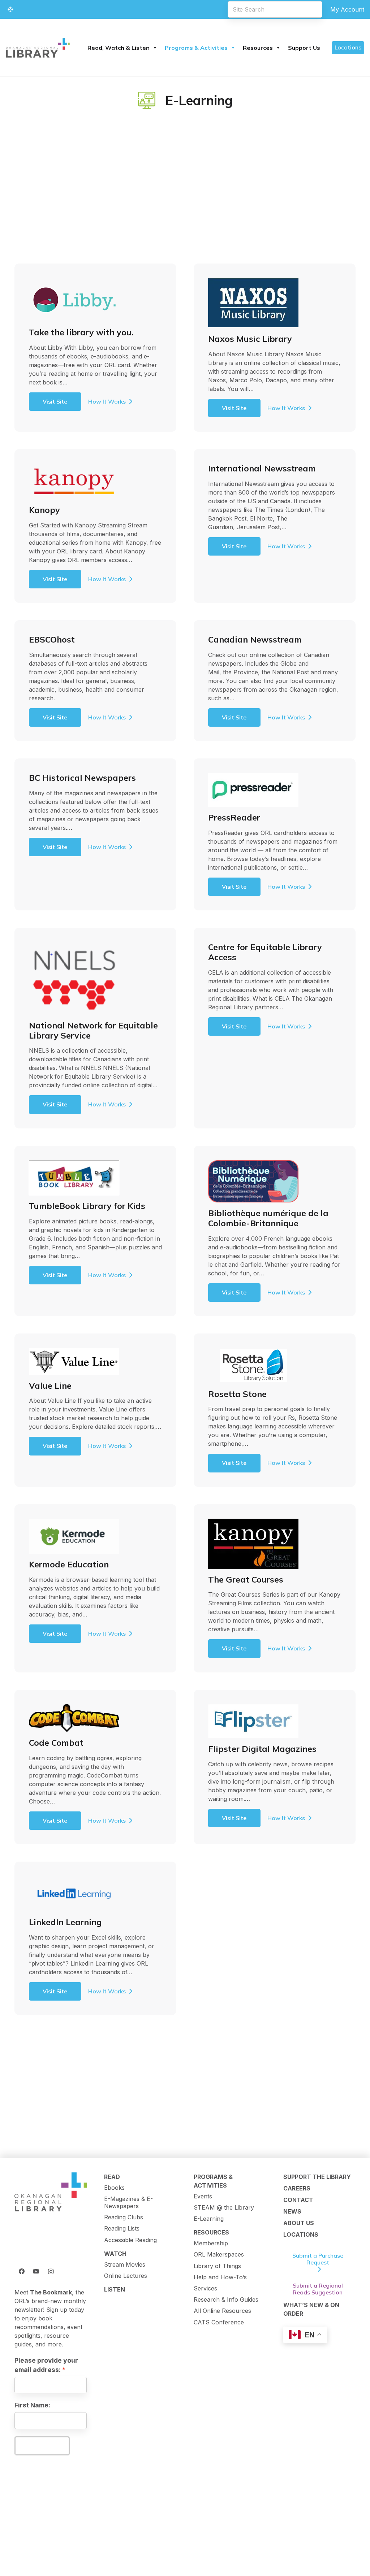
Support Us (304, 48)
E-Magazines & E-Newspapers (128, 2202)
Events (203, 2196)
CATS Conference (219, 2322)
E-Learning (209, 2219)
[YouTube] (36, 2271)
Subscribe (42, 2446)
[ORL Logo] (51, 2192)
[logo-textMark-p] (38, 48)
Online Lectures (126, 2276)
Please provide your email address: (46, 2365)
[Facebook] (22, 2271)
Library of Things (217, 2266)
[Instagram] (51, 2271)
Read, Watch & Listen (119, 48)
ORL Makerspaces (219, 2254)
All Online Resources (222, 2311)
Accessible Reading (130, 2240)
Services (205, 2288)
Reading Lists (122, 2228)
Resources (258, 48)
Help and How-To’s (220, 2277)
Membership (211, 2243)
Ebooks (114, 2188)
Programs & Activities (196, 48)
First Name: (32, 2405)
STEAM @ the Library (224, 2207)
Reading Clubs (124, 2217)
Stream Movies (125, 2264)
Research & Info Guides (226, 2299)
